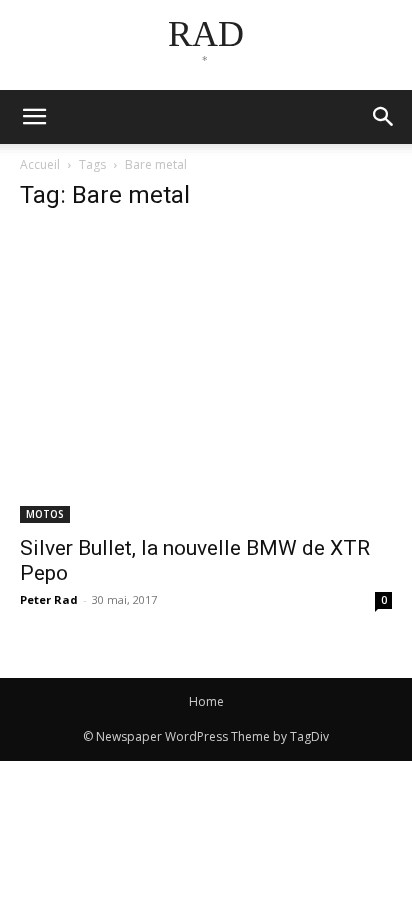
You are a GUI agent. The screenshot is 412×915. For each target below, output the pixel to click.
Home (206, 701)
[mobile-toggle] (34, 117)
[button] (384, 117)
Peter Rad (49, 599)
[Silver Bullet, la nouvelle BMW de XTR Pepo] (206, 376)
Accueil (40, 164)
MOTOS (45, 514)
